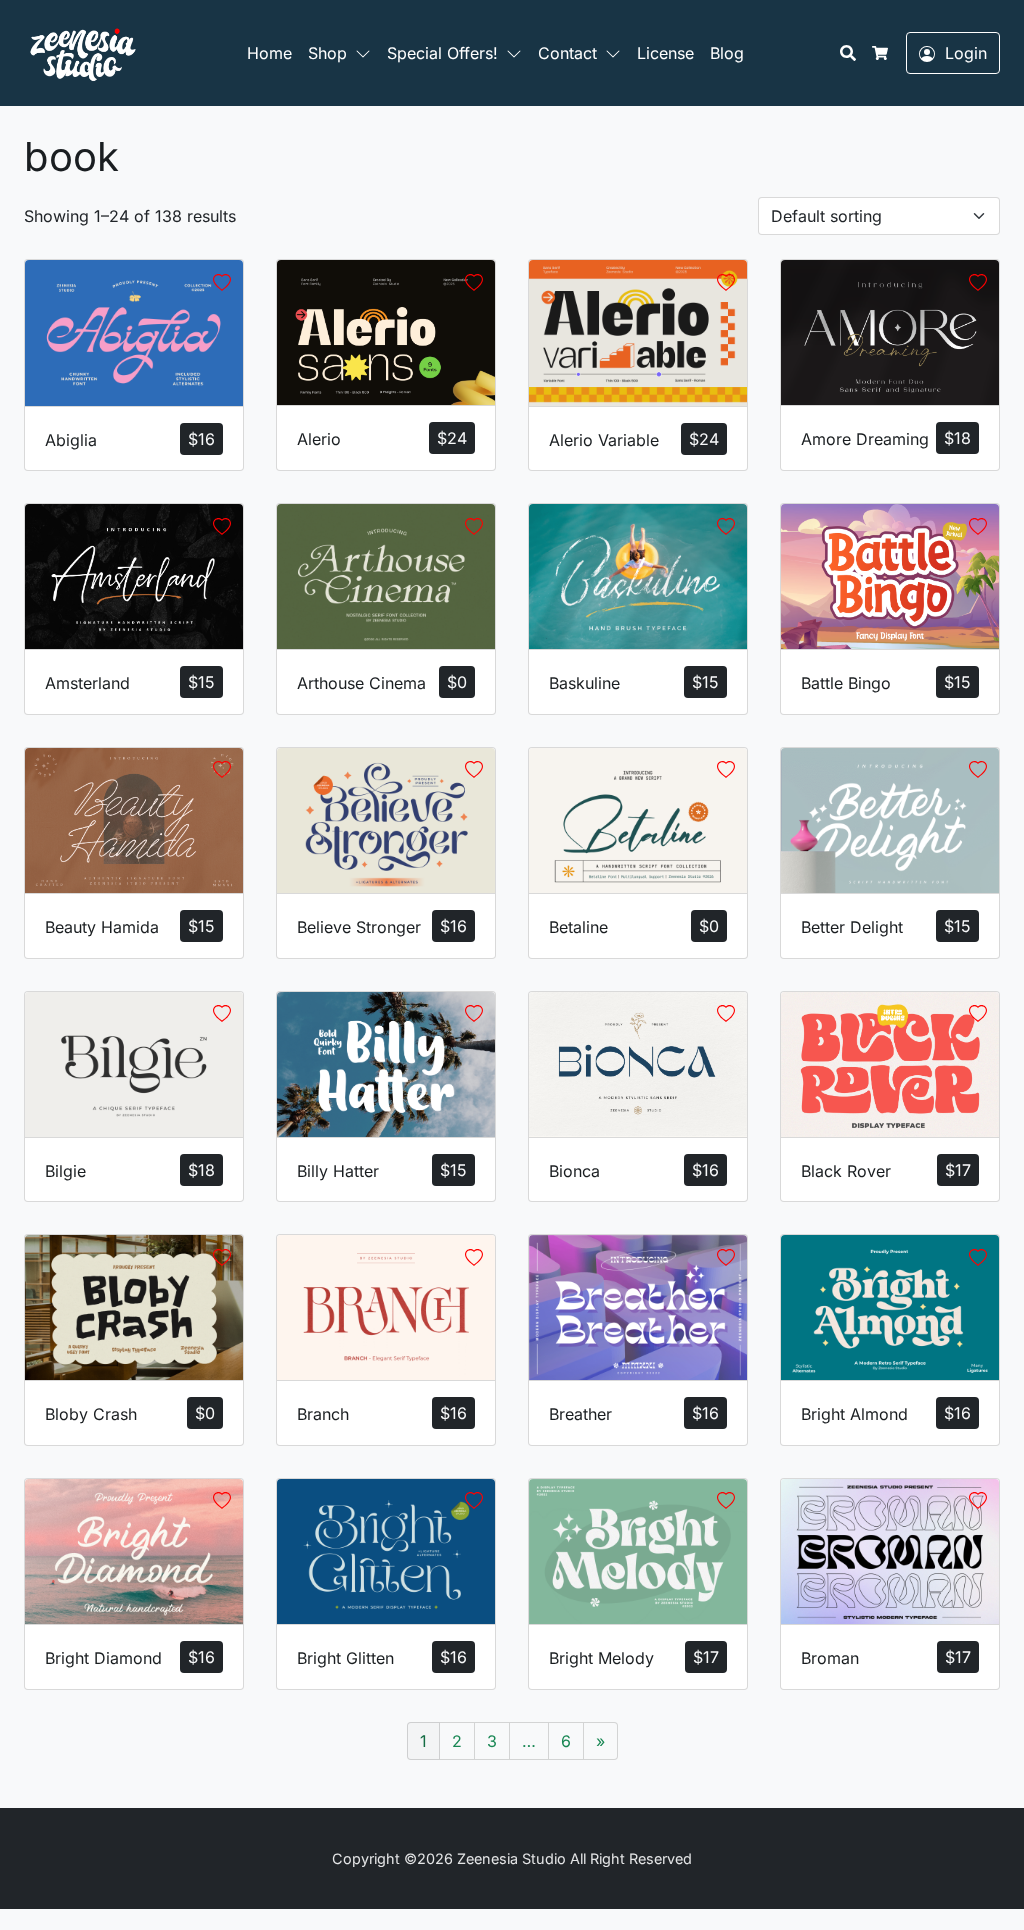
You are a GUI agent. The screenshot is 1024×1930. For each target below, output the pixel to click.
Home (269, 53)
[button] (367, 53)
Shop (327, 53)
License (665, 53)
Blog (727, 53)
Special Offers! (442, 53)
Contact (567, 53)
